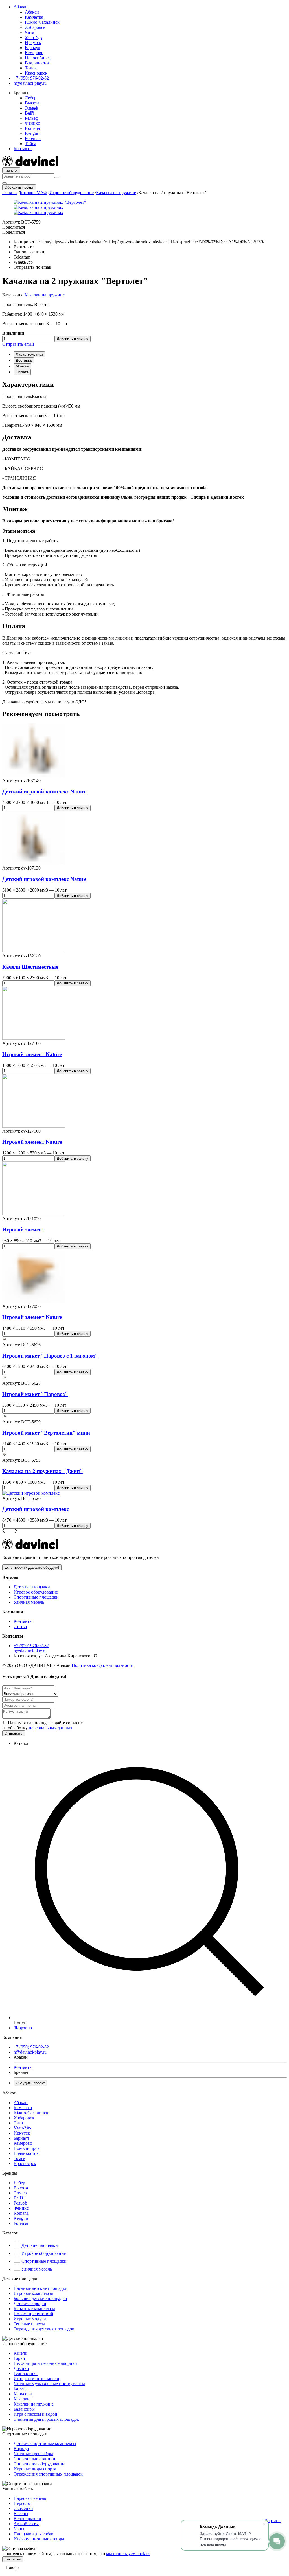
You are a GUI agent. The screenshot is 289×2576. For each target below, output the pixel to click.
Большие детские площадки (40, 2298)
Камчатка (34, 17)
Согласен (13, 2559)
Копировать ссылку (139, 242)
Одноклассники (29, 252)
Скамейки (23, 2508)
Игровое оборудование (72, 193)
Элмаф (31, 108)
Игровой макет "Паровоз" (35, 1394)
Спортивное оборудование (39, 2464)
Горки (19, 2358)
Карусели (23, 2394)
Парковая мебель (30, 2498)
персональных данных (51, 1728)
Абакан (21, 7)
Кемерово (34, 53)
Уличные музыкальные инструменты (49, 2384)
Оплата (22, 372)
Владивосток (37, 63)
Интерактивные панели (36, 2379)
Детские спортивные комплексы (45, 2443)
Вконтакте (24, 247)
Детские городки (30, 2303)
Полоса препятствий (33, 2314)
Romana (32, 128)
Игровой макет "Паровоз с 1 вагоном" (50, 1356)
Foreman (33, 138)
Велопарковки (27, 2519)
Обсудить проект (19, 187)
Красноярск (36, 73)
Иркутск (33, 42)
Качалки (22, 2399)
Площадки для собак (33, 2534)
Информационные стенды (39, 2539)
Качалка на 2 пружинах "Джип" (43, 1471)
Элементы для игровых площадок (46, 2419)
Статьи (20, 1626)
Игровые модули (30, 2319)
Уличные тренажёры (33, 2454)
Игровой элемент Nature (32, 1054)
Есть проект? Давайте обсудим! (32, 1567)
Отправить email (18, 344)
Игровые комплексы (33, 2293)
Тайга (30, 144)
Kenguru (33, 133)
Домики (21, 2368)
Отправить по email (32, 267)
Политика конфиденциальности (103, 1665)
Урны (19, 2529)
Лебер (31, 98)
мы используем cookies (128, 2554)
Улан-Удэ (34, 37)
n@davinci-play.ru (30, 1651)
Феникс (32, 123)
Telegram (22, 257)
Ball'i (29, 113)
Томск (31, 68)
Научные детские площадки (40, 2288)
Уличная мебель (29, 1602)
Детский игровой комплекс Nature (44, 792)
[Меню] (5, 183)
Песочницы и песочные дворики (45, 2363)
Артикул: (21, 222)
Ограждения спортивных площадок (48, 2474)
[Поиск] (57, 178)
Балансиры (24, 2409)
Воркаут (21, 2449)
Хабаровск (35, 27)
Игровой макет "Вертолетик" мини (46, 1433)
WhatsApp (23, 262)
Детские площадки (32, 1587)
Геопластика (26, 2373)
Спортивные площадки (36, 1597)
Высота (32, 103)
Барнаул (32, 48)
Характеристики (29, 354)
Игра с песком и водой (35, 2414)
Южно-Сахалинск (42, 22)
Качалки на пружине (116, 193)
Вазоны (21, 2513)
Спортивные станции (34, 2459)
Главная (10, 193)
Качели (20, 2353)
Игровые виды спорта (35, 2469)
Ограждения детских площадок (44, 2329)
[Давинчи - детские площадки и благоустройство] (30, 165)
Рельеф (32, 118)
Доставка (24, 360)
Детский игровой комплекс (36, 1509)
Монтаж (22, 366)
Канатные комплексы (34, 2309)
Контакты (23, 149)
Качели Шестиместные (30, 967)
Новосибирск (38, 58)
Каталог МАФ (33, 193)
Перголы (22, 2503)
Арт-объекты (26, 2524)
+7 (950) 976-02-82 (31, 1646)
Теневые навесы (29, 2324)
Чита (29, 32)
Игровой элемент (23, 1230)
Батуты (20, 2389)
